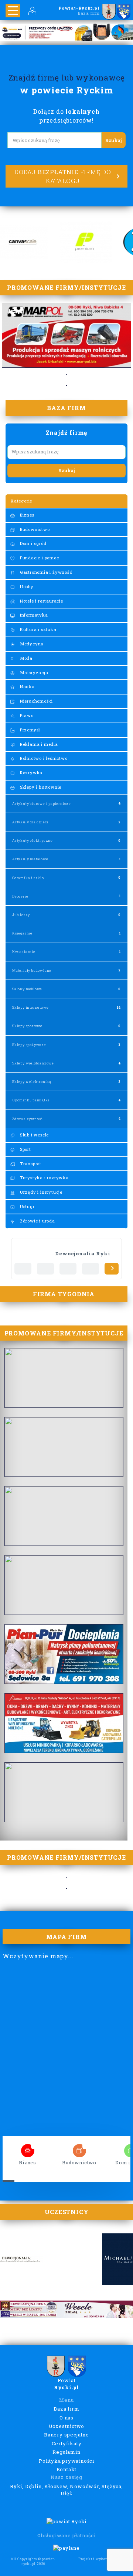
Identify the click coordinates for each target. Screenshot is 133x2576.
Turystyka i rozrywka (44, 1178)
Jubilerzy (21, 915)
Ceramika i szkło (28, 878)
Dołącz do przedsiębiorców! (66, 116)
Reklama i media (38, 744)
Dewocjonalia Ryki (83, 1253)
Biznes (26, 515)
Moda (25, 658)
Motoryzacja (33, 673)
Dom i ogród (33, 543)
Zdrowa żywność (28, 1119)
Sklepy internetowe (30, 1007)
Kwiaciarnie (24, 952)
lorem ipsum (28, 2148)
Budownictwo (34, 529)
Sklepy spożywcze (29, 1045)
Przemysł (29, 730)
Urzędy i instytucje (40, 1192)
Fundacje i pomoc (39, 558)
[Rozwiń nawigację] (13, 11)
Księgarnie (22, 933)
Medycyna (31, 644)
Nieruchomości (36, 701)
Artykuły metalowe (30, 859)
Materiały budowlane (32, 970)
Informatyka (33, 615)
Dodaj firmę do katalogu (63, 176)
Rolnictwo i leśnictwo (43, 758)
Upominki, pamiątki (31, 1100)
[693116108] (23, 1269)
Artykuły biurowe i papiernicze (42, 804)
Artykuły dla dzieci (30, 822)
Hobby (26, 586)
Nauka (27, 687)
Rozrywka (30, 773)
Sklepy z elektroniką (32, 1082)
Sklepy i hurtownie (40, 787)
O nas (66, 2418)
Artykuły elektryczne (33, 841)
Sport (25, 1149)
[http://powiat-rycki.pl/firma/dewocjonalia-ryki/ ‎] (45, 1269)
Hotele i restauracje (41, 601)
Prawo (26, 715)
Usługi (26, 1206)
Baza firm (66, 2409)
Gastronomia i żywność (45, 572)
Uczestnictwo (67, 2426)
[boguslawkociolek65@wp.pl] (68, 1269)
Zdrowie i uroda (37, 1221)
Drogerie (20, 896)
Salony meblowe (27, 989)
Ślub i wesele (34, 1135)
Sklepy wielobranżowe (33, 1063)
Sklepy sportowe (27, 1026)
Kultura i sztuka (37, 629)
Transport (30, 1164)
